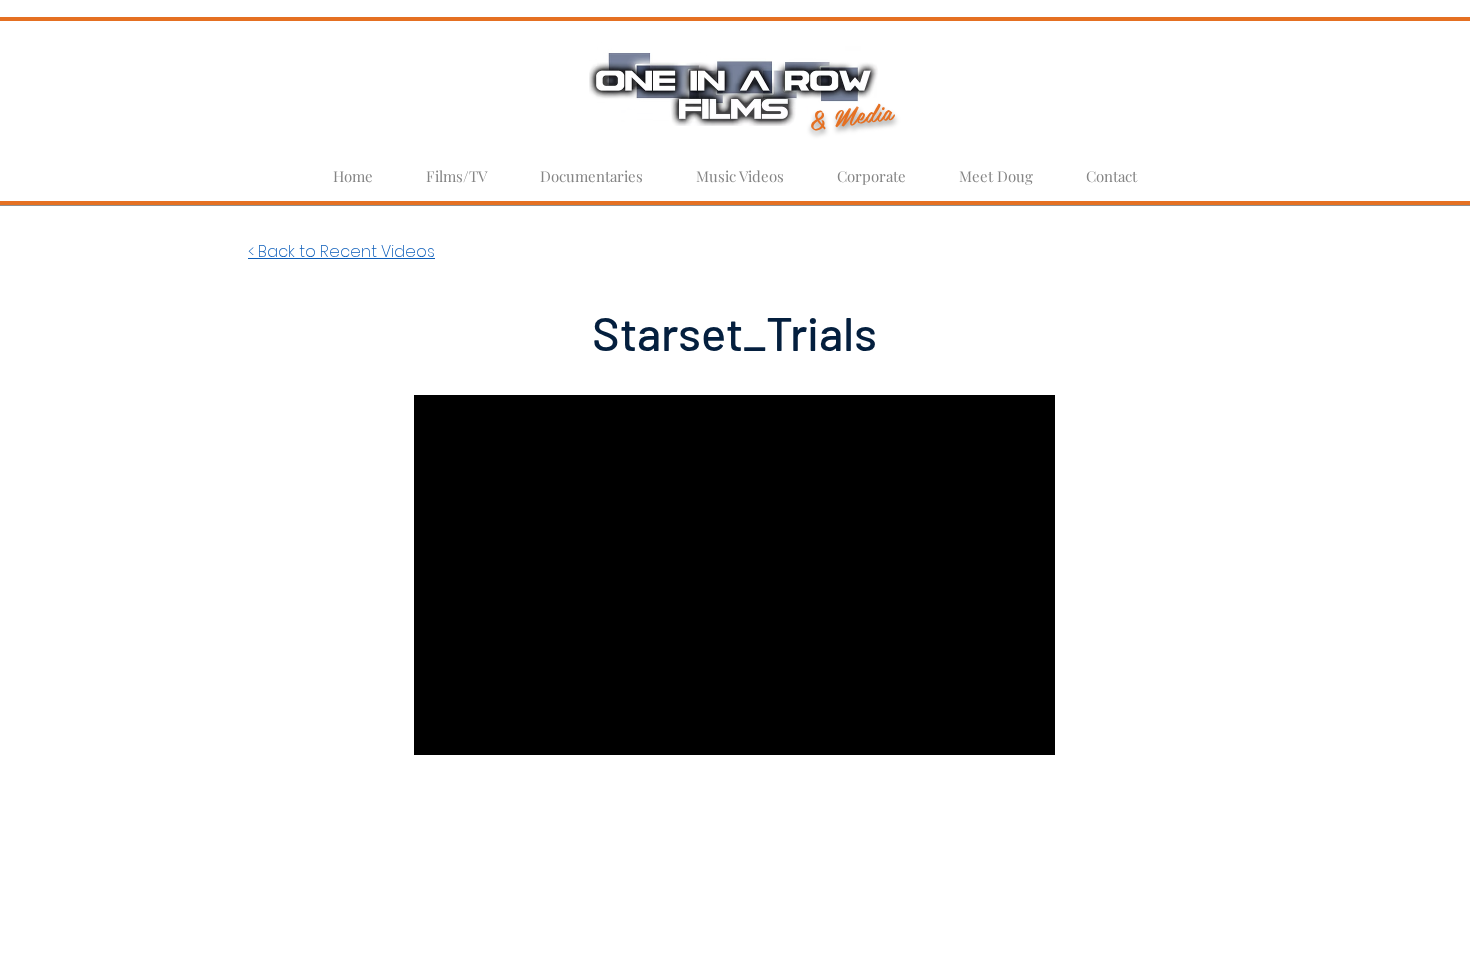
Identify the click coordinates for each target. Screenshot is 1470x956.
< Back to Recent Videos (341, 251)
